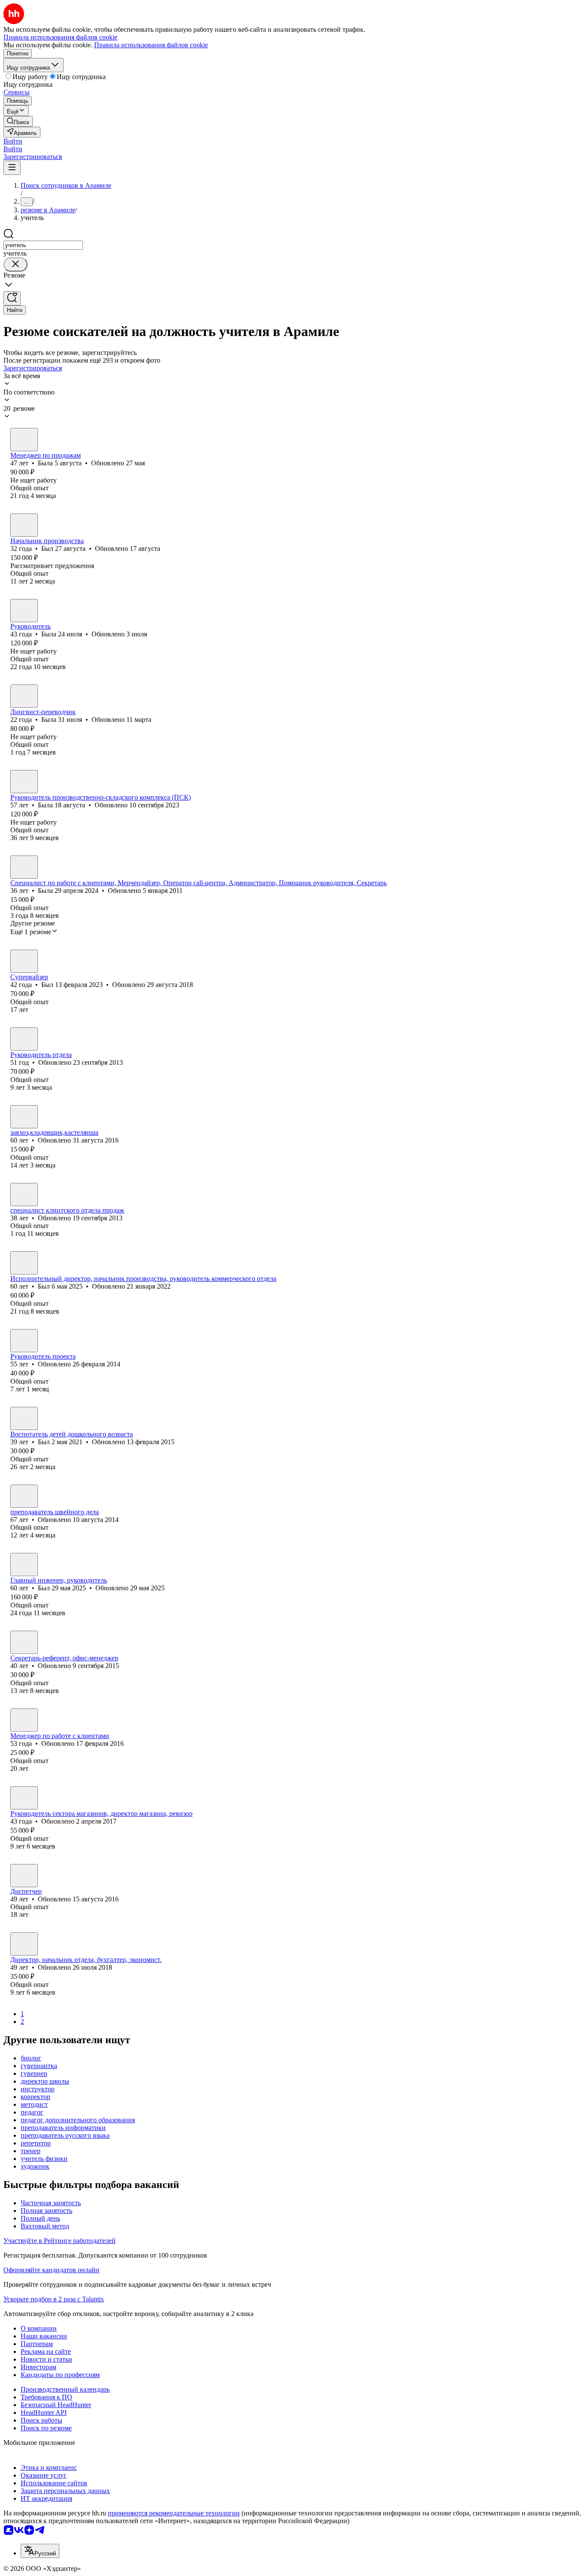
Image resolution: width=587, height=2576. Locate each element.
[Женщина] (24, 440)
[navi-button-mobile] (12, 168)
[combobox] (43, 245)
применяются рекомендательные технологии (174, 2513)
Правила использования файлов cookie (151, 45)
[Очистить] (15, 264)
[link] (18, 121)
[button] (13, 141)
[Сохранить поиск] (12, 298)
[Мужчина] (24, 525)
